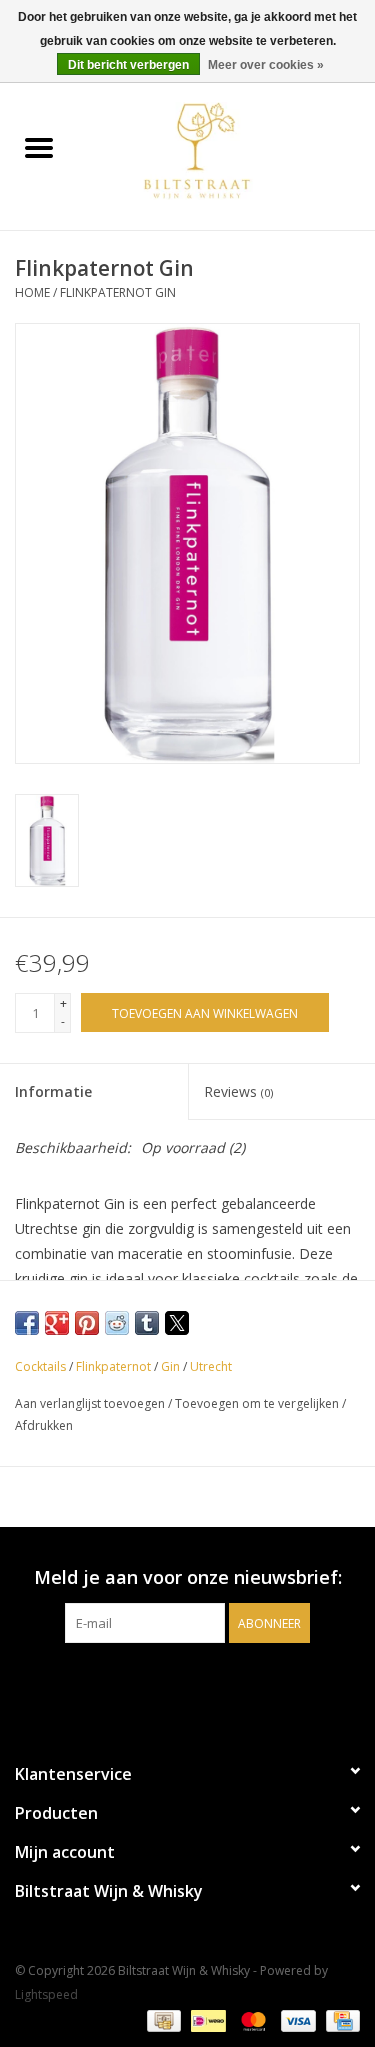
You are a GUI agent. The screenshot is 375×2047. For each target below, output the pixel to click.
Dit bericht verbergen (128, 65)
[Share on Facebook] (27, 1323)
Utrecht (211, 1366)
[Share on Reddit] (117, 1323)
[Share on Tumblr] (147, 1323)
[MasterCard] (251, 2019)
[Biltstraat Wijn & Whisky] (227, 149)
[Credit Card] (339, 2019)
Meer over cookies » (266, 65)
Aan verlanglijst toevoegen (91, 1403)
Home (32, 292)
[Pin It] (87, 1323)
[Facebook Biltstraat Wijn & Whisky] (170, 1684)
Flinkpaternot (113, 1366)
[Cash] (162, 2019)
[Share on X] (177, 1323)
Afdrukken (44, 1425)
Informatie (53, 1091)
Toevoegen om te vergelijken (258, 1403)
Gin (170, 1366)
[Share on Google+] (57, 1323)
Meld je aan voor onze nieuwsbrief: (188, 1577)
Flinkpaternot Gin (118, 292)
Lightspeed (46, 1994)
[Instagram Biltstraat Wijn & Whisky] (206, 1684)
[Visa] (296, 2019)
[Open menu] (39, 147)
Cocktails (40, 1366)
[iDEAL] (206, 2019)
